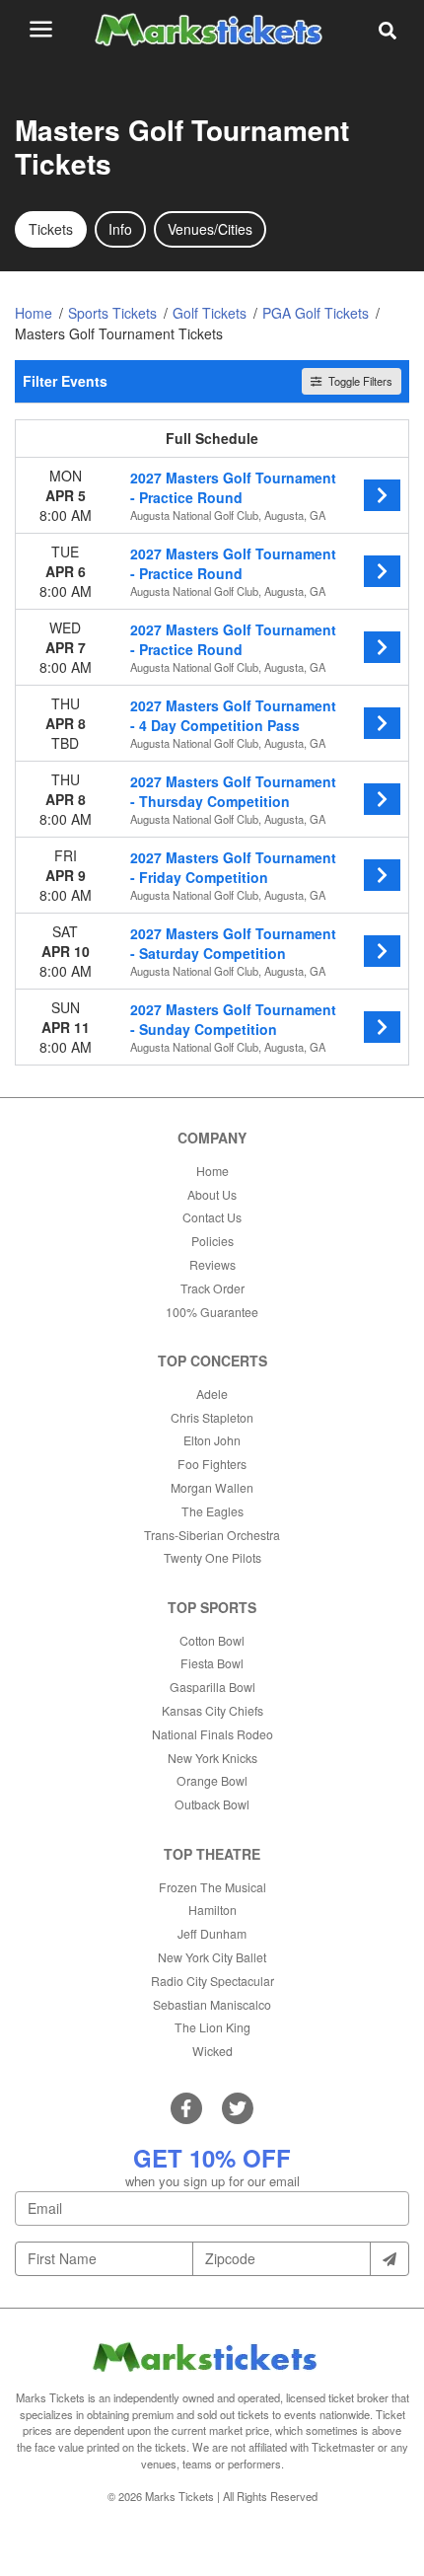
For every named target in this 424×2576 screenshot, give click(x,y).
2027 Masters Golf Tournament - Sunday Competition (233, 1019)
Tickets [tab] (51, 229)
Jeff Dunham (212, 1933)
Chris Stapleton (212, 1417)
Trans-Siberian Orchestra (212, 1535)
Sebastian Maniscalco (212, 2004)
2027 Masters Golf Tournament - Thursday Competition (233, 791)
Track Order (212, 1288)
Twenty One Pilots (212, 1557)
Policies (212, 1241)
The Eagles (212, 1511)
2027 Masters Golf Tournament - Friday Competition (233, 867)
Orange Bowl (212, 1780)
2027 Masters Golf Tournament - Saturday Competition (233, 943)
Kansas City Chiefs (212, 1710)
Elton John (212, 1440)
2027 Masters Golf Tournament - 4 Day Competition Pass (233, 715)
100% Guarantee (212, 1312)
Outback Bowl (212, 1804)
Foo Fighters (212, 1464)
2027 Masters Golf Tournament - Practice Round (233, 487)
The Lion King (212, 2027)
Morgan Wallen (212, 1487)
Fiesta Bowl (212, 1663)
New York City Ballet (212, 1957)
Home (212, 1171)
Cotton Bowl (212, 1640)
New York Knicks (212, 1758)
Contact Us (212, 1217)
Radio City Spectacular (212, 1981)
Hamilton (212, 1910)
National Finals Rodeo (212, 1734)
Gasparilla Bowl (212, 1687)
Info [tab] (120, 229)
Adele (212, 1394)
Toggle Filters (359, 381)
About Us (212, 1194)
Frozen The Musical (212, 1887)
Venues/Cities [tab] (210, 229)
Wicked (212, 2051)
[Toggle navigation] (41, 29)
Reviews (212, 1264)
